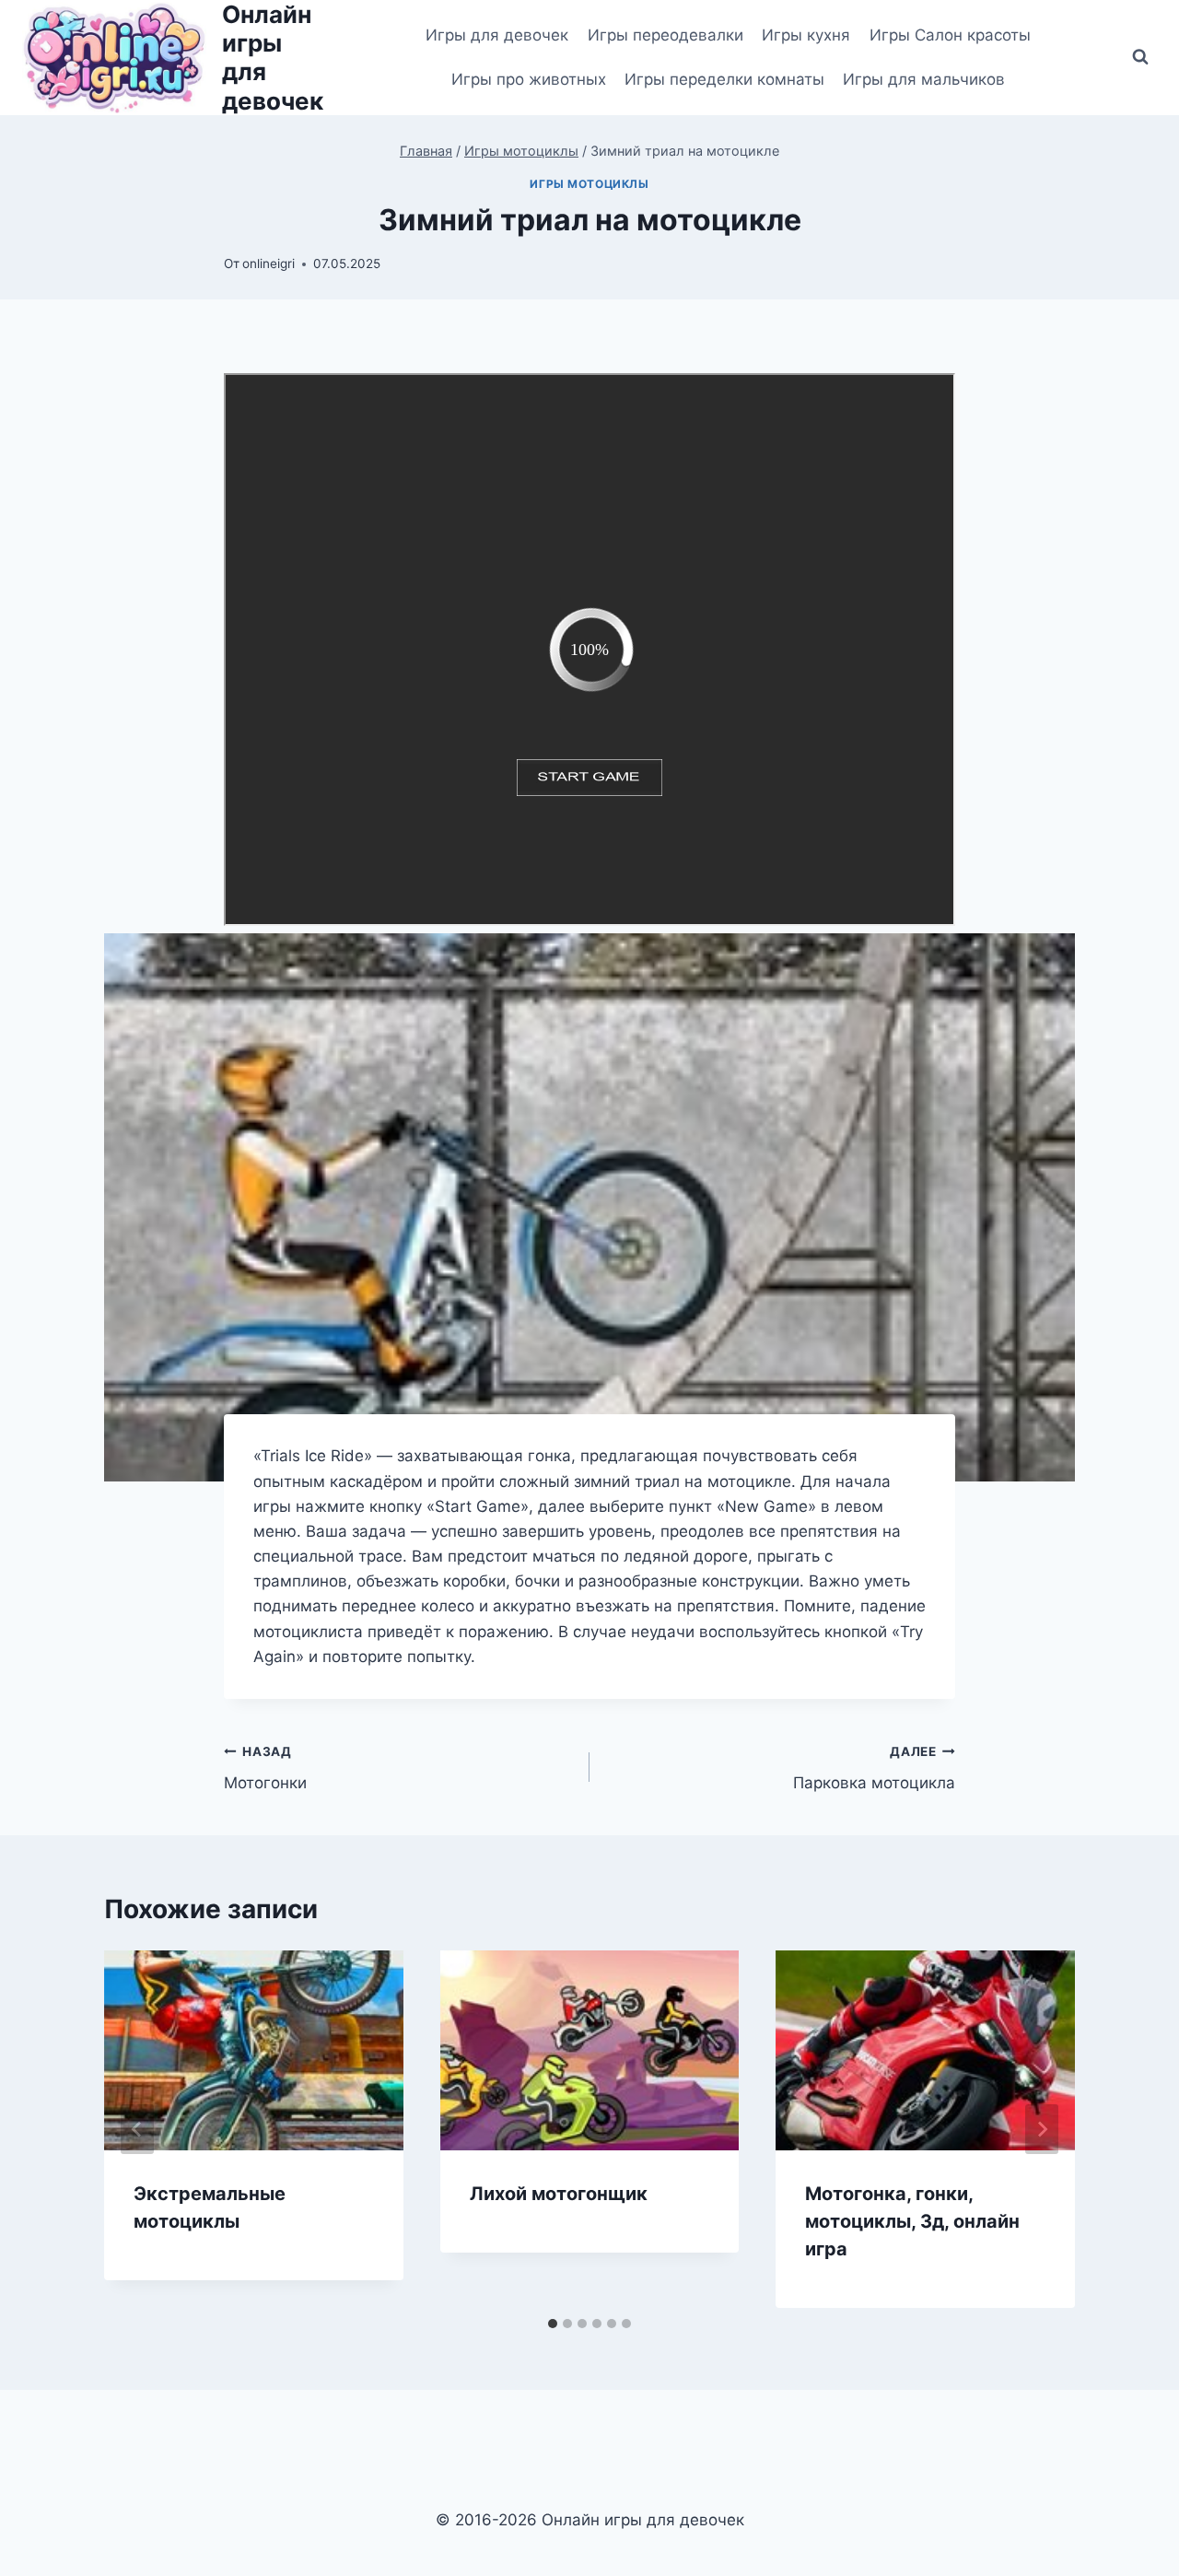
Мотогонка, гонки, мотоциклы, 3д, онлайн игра (912, 2221)
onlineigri (268, 263)
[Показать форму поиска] (1140, 57)
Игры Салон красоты (950, 35)
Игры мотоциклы (589, 184)
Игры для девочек (497, 35)
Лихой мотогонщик (559, 2194)
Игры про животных (529, 79)
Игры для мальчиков (924, 79)
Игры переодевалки (665, 35)
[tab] (553, 2324)
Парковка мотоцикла (874, 1768)
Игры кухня (806, 35)
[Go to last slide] (137, 2129)
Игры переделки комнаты (724, 79)
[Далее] (1042, 2129)
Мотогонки (265, 1768)
